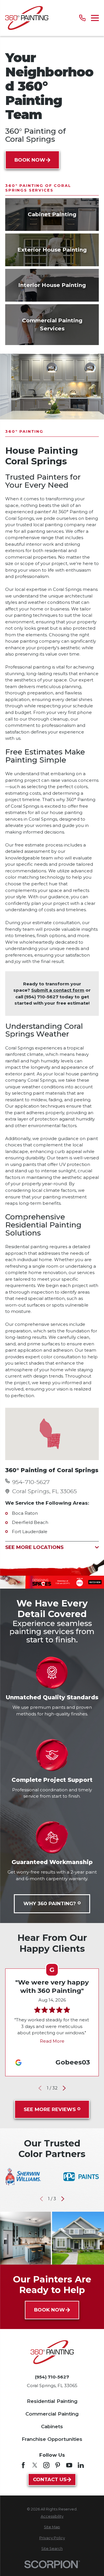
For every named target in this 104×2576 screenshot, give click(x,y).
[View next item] (64, 2088)
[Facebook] (23, 2465)
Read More (52, 2041)
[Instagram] (46, 2465)
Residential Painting (52, 2401)
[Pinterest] (58, 2465)
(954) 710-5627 (52, 2377)
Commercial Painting (52, 2414)
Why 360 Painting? (50, 1903)
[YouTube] (69, 2465)
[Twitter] (35, 2465)
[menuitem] (52, 2517)
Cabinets (52, 2426)
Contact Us (50, 2479)
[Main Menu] (95, 18)
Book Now (30, 160)
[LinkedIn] (81, 2465)
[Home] (27, 18)
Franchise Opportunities (52, 2439)
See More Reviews (50, 2109)
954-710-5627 (31, 1482)
